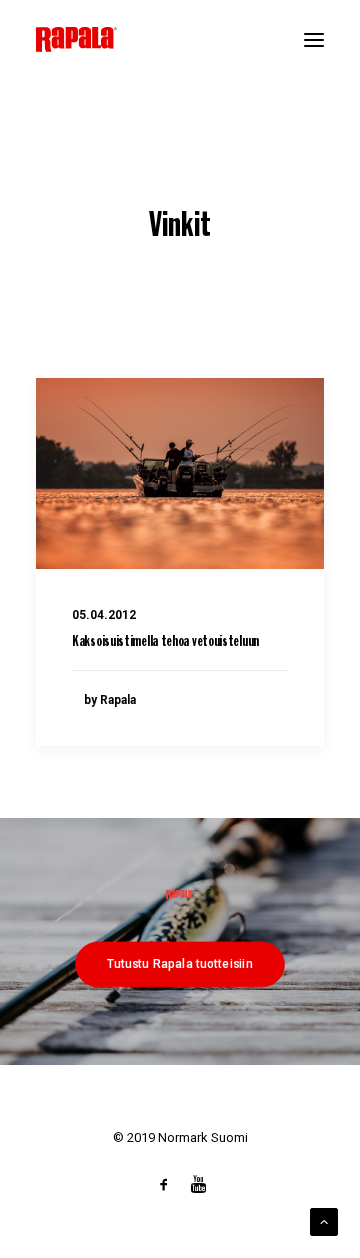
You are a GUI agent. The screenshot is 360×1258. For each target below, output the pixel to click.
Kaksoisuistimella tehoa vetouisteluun (165, 642)
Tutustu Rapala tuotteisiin (180, 963)
